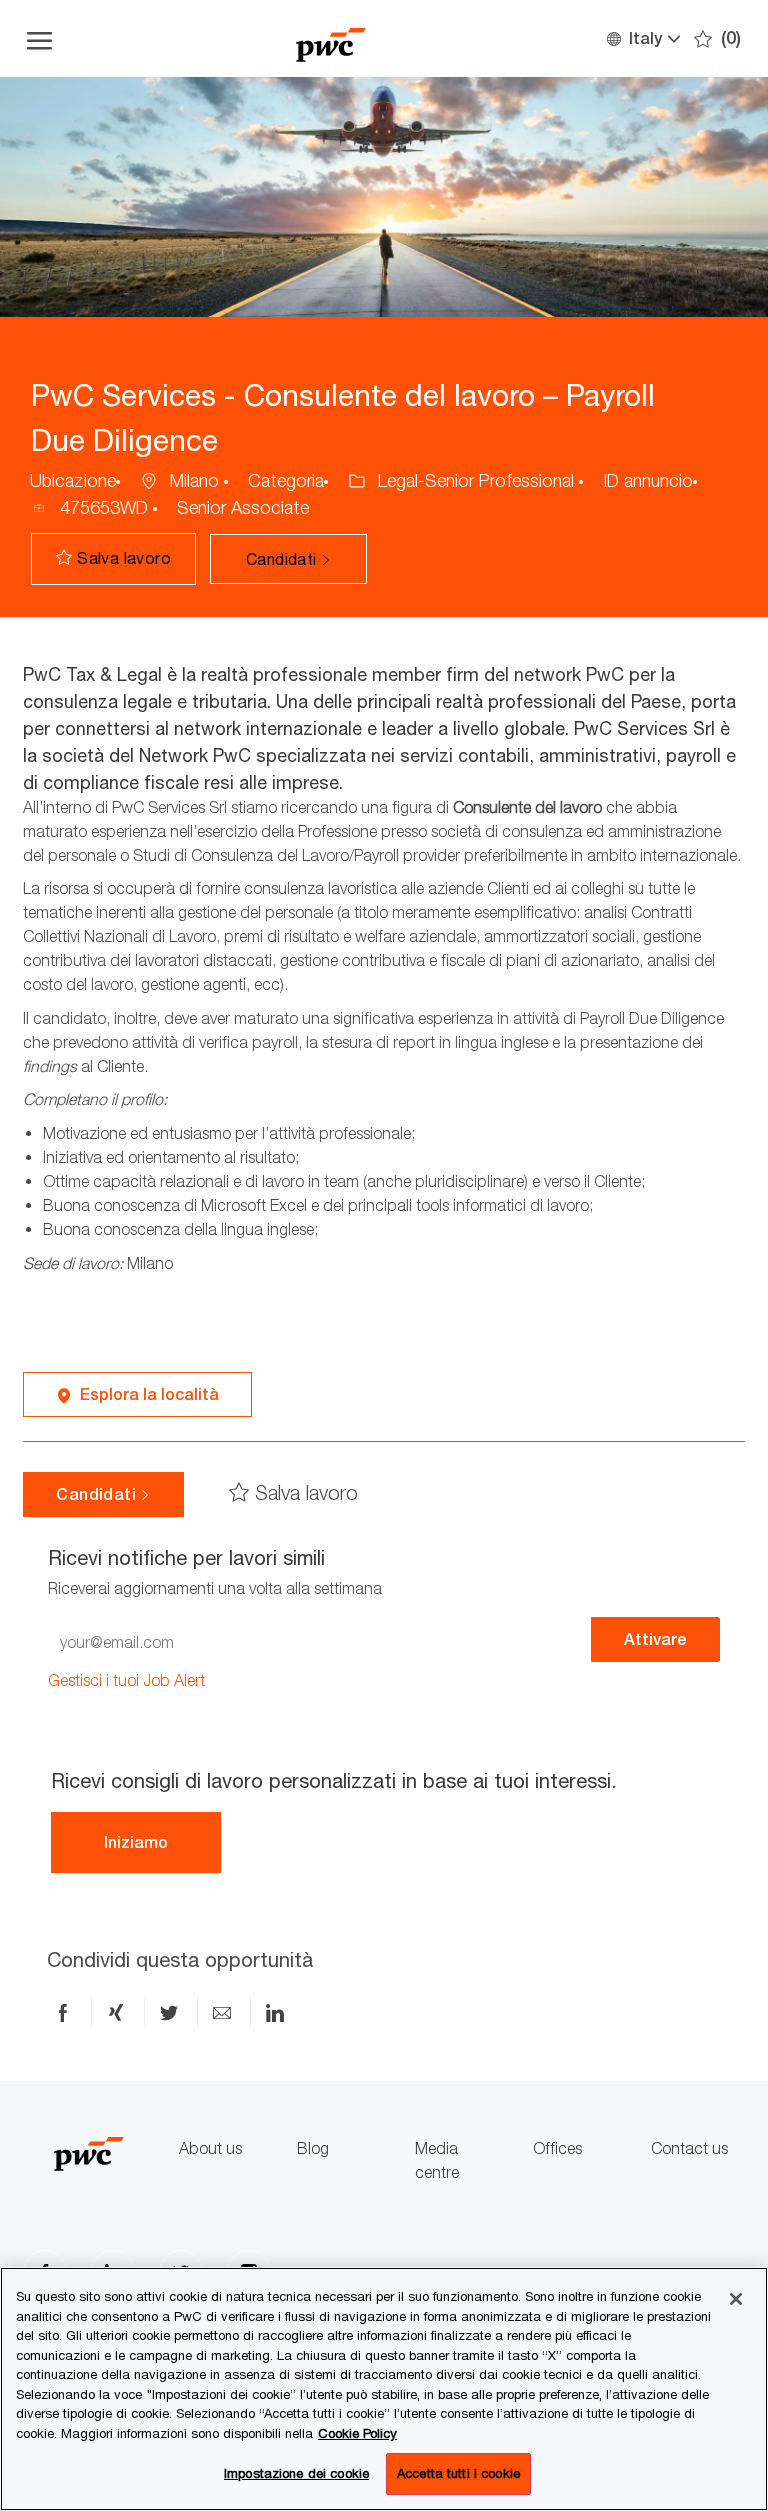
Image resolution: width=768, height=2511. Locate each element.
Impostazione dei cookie (296, 2473)
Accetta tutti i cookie (458, 2473)
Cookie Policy (357, 2433)
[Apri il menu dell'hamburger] (39, 38)
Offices (557, 2148)
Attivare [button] (655, 1639)
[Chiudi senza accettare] (736, 2299)
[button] (642, 38)
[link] (126, 1680)
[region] (384, 2389)
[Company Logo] (331, 38)
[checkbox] (113, 559)
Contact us (689, 2148)
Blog (313, 2148)
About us (210, 2148)
